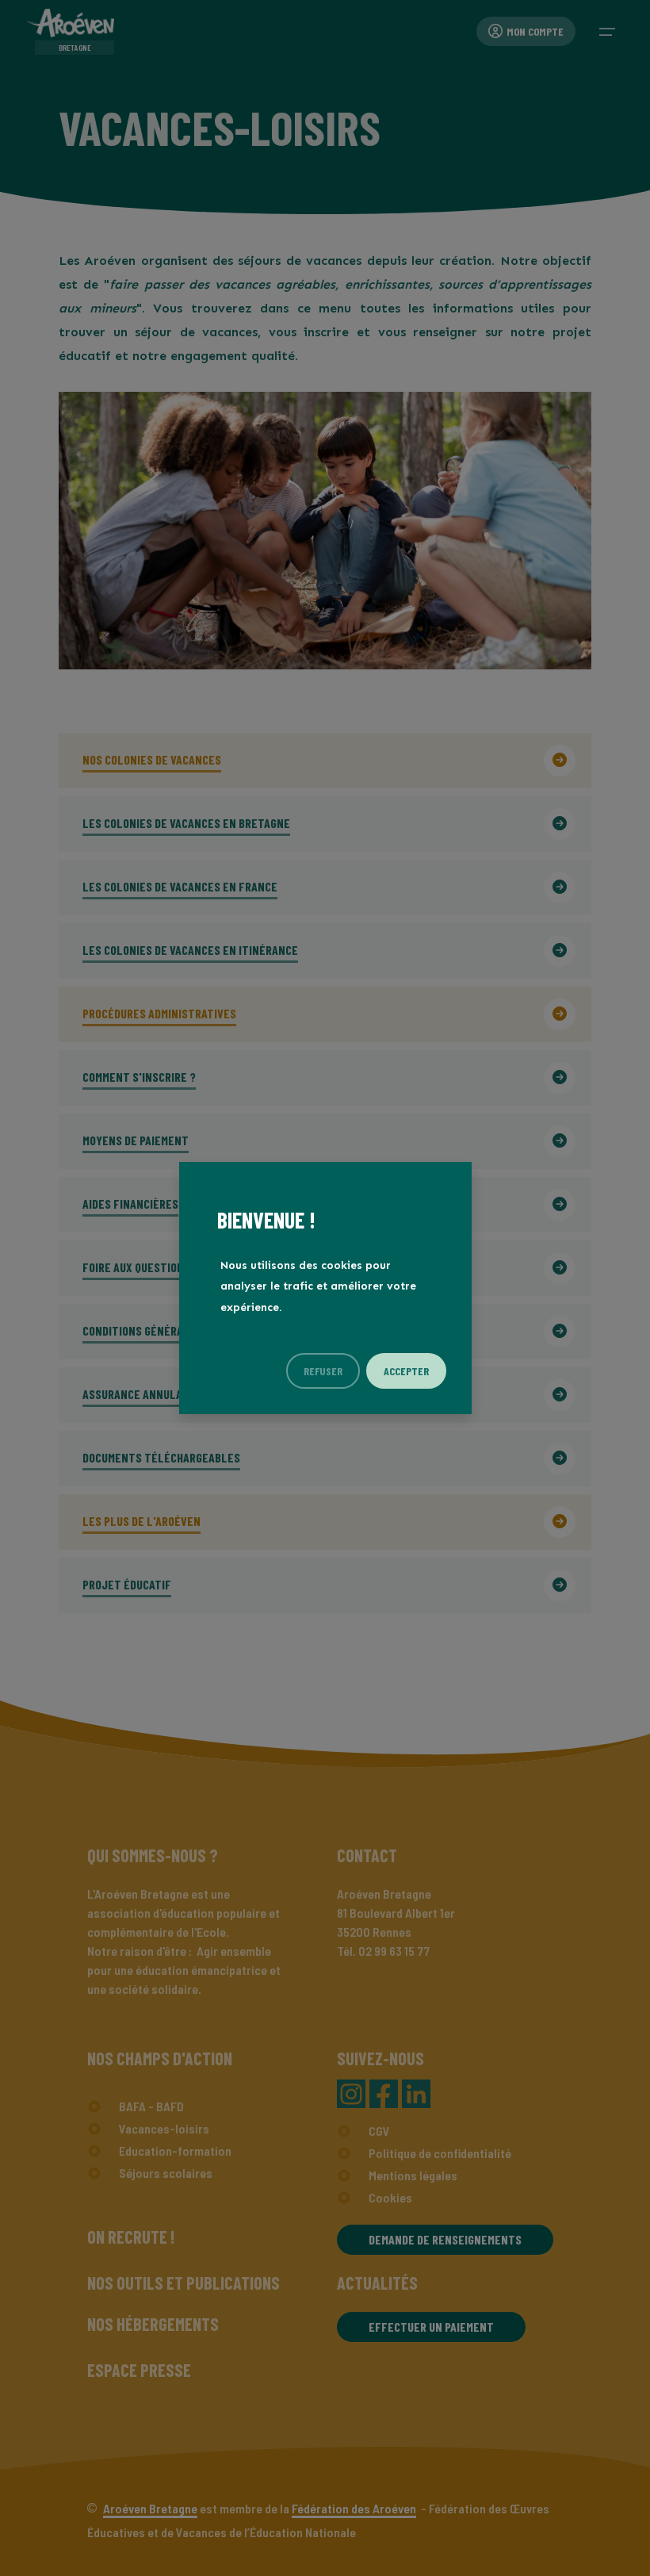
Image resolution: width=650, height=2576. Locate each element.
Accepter (406, 1371)
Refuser (323, 1371)
